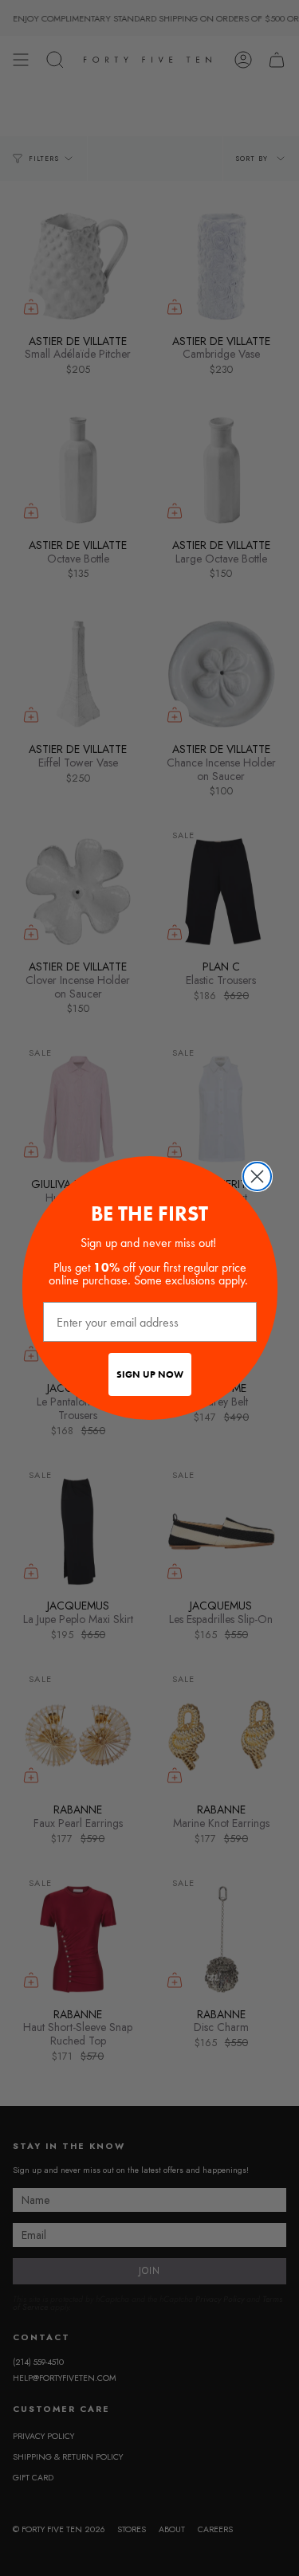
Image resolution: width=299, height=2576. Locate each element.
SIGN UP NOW (150, 1374)
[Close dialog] (257, 1176)
